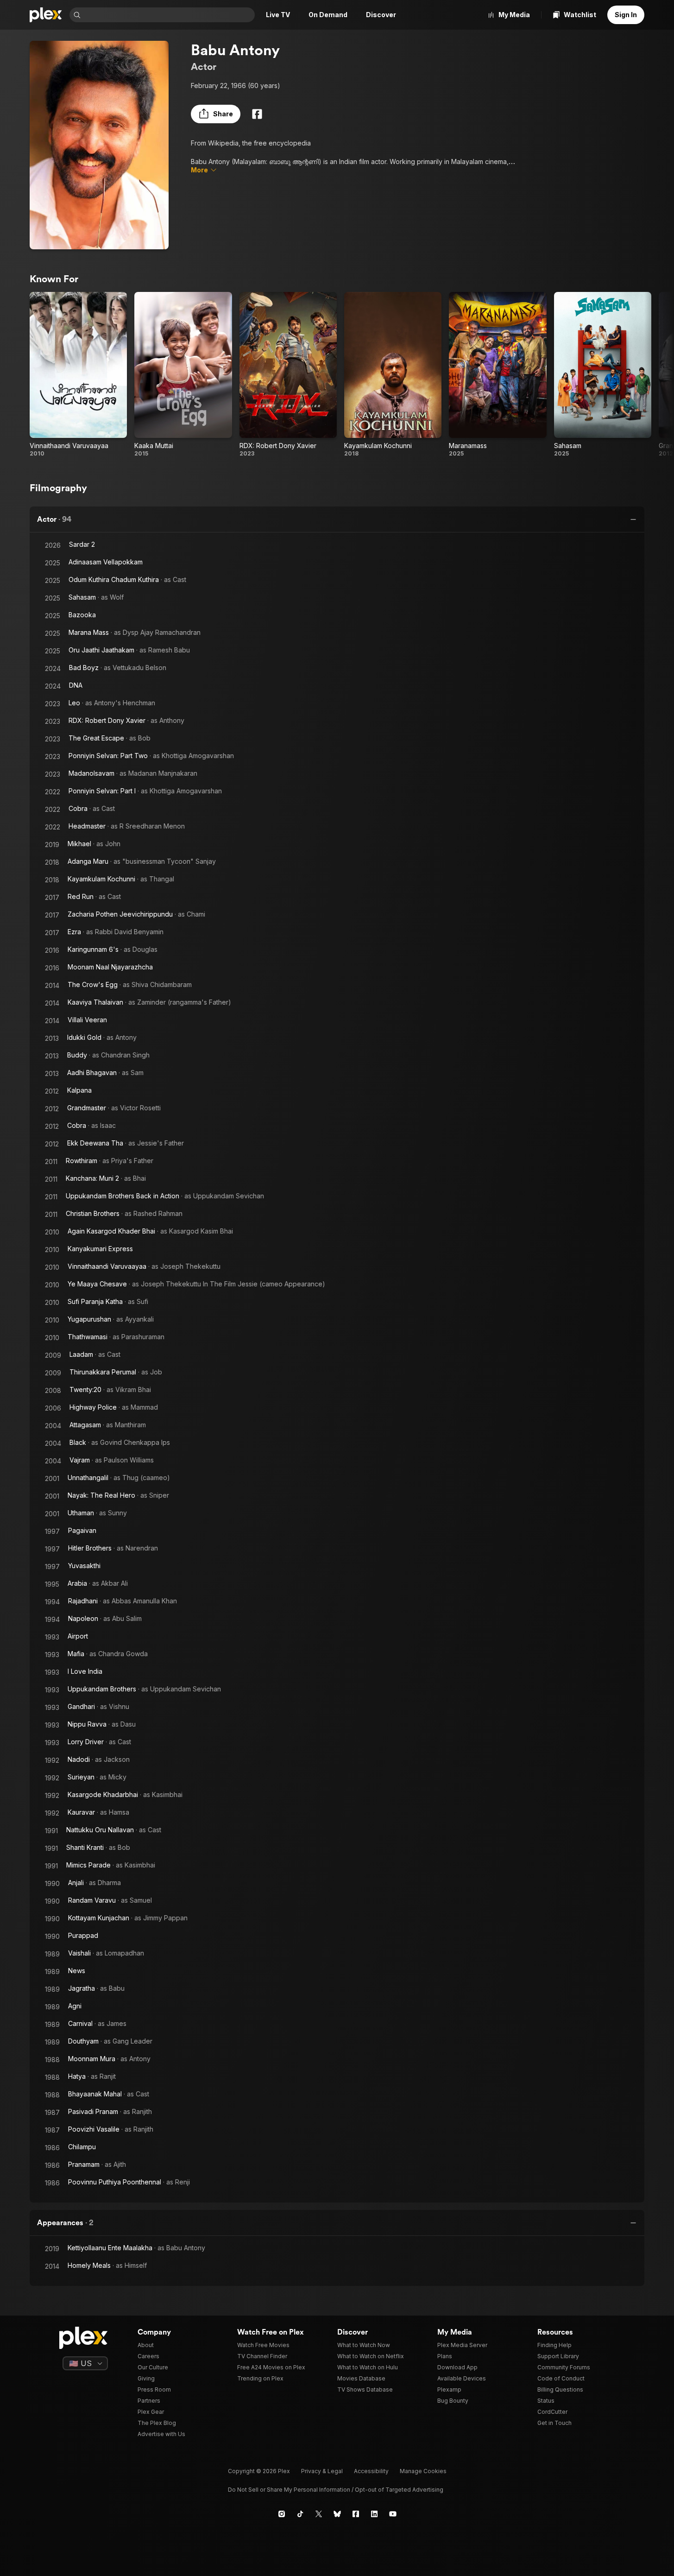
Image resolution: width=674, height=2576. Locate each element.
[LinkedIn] (374, 2514)
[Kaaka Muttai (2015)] (183, 375)
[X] (319, 2514)
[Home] (46, 15)
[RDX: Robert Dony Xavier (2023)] (288, 375)
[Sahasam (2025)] (603, 375)
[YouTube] (393, 2514)
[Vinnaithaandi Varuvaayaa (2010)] (78, 375)
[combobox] (169, 15)
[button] (216, 114)
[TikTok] (300, 2514)
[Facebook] (257, 114)
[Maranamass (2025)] (498, 375)
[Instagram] (282, 2514)
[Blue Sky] (337, 2514)
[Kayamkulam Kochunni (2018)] (393, 375)
